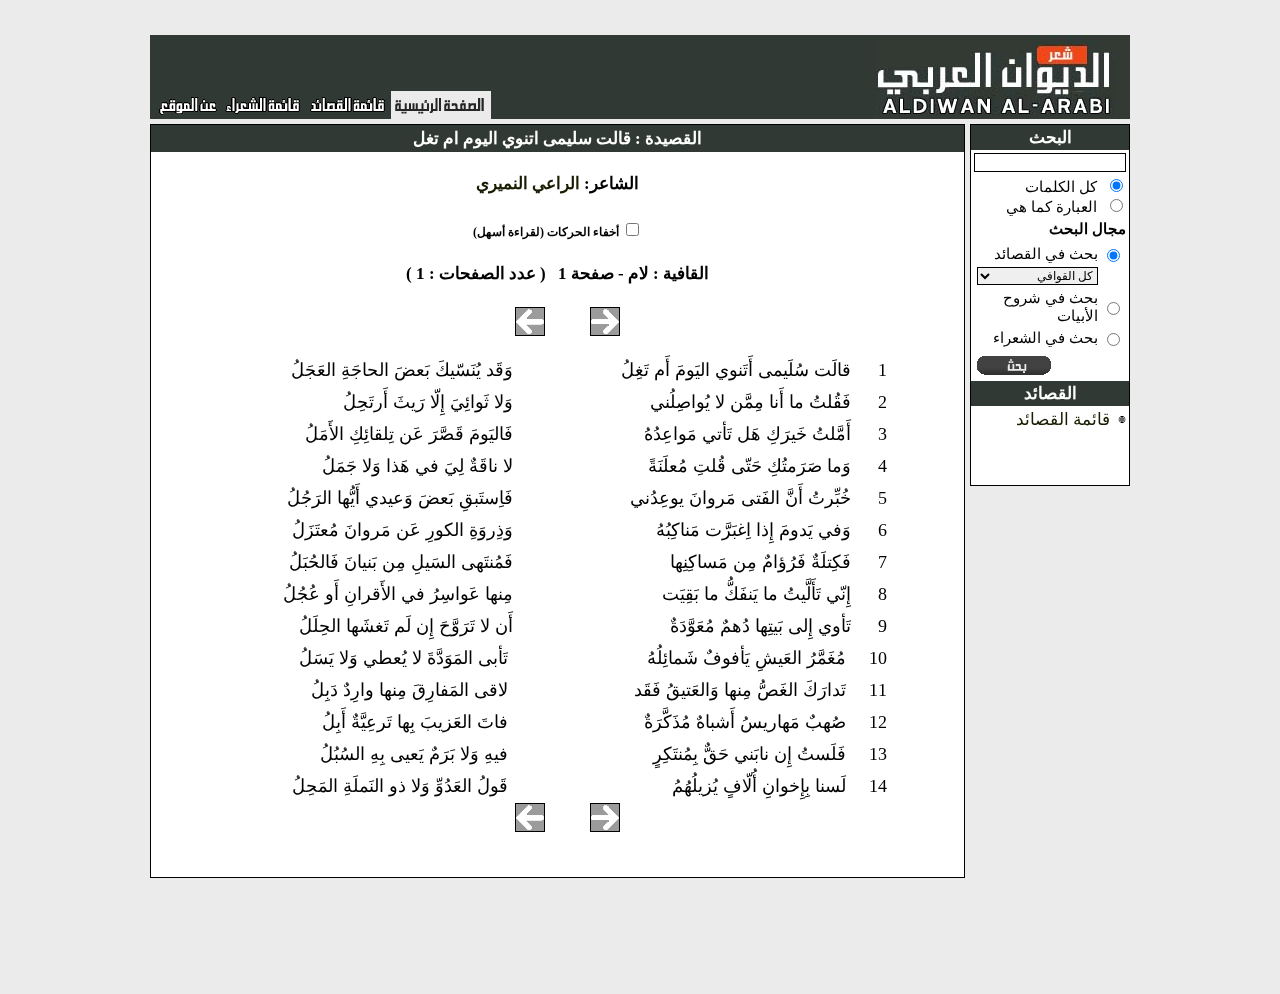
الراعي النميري (528, 183)
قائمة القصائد (1063, 419)
